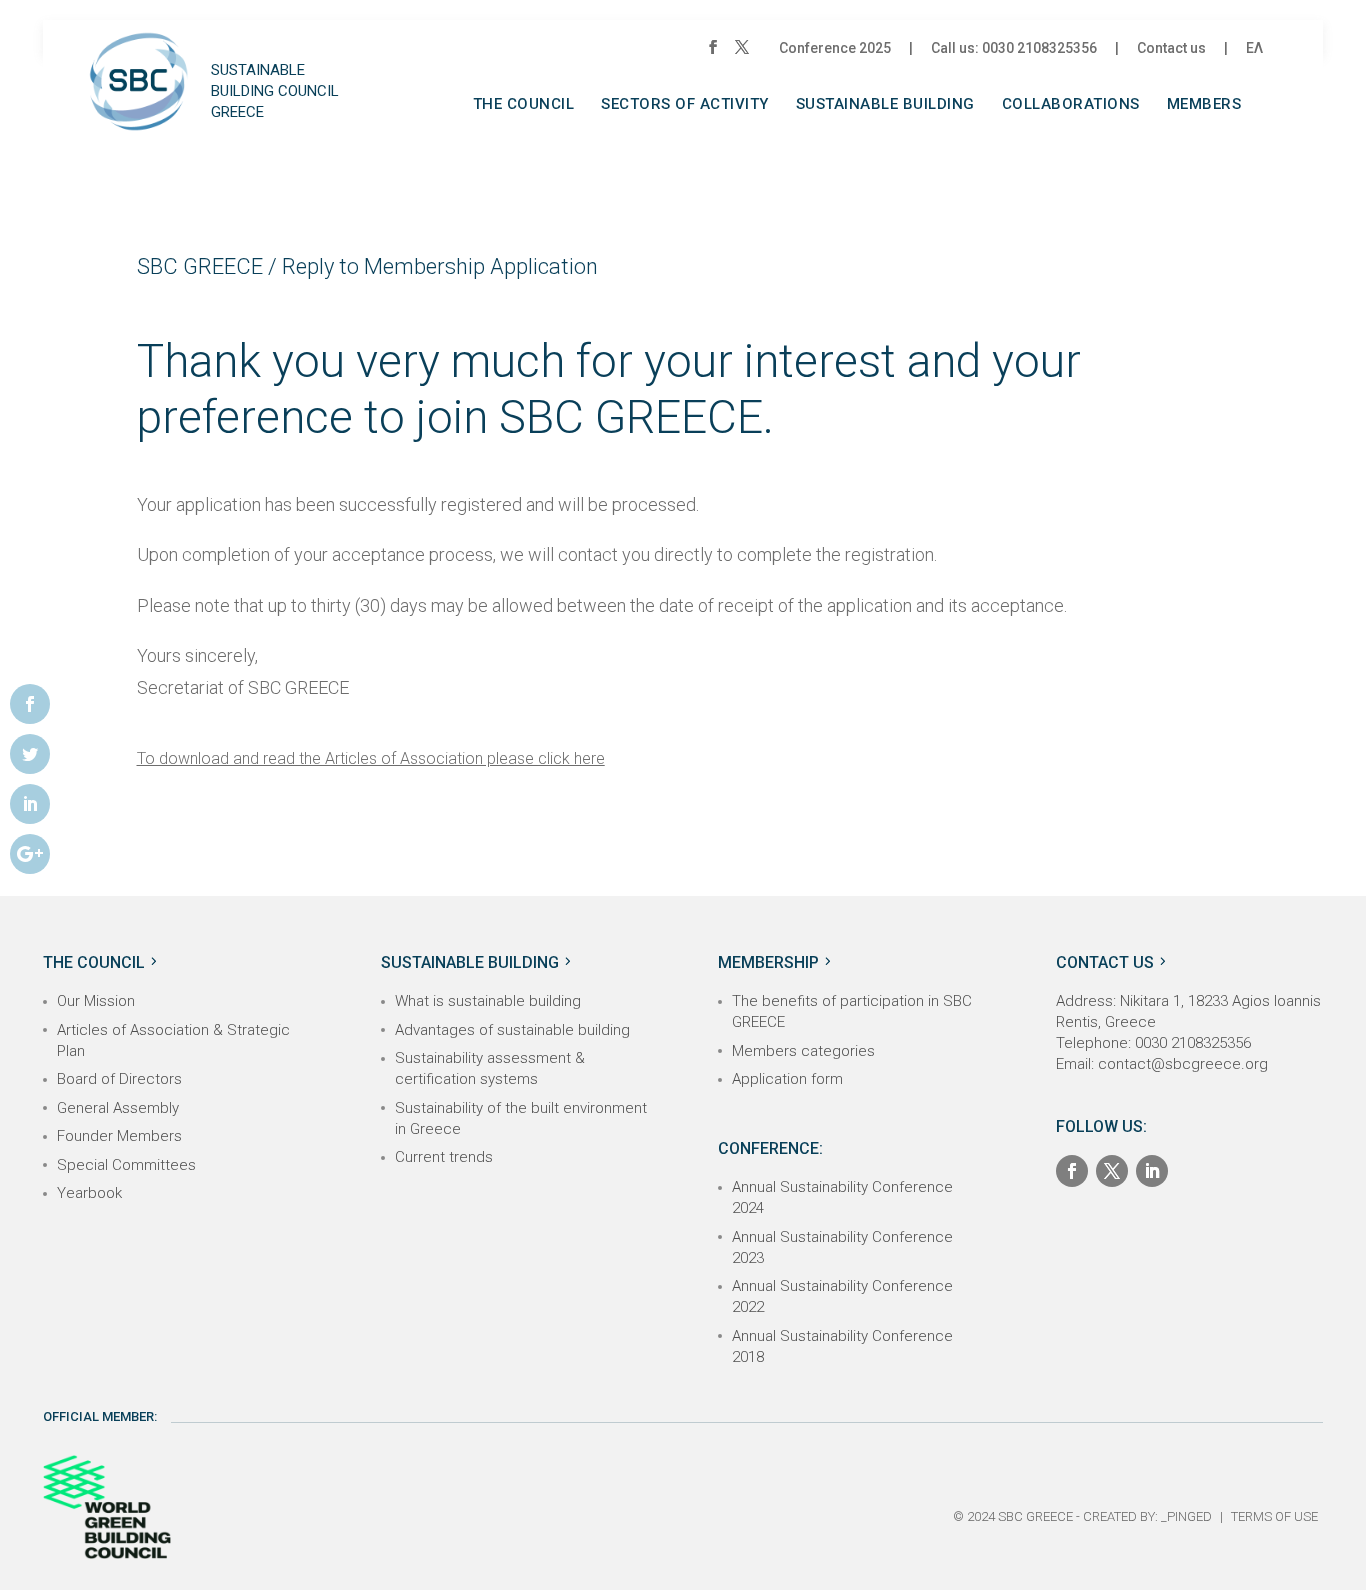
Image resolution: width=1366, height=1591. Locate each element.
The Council (524, 105)
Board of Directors (119, 1079)
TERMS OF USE (1274, 1516)
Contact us (1171, 48)
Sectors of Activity (685, 105)
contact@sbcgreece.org (1183, 1064)
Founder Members (119, 1136)
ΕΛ (1254, 48)
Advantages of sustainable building (512, 1030)
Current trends (444, 1157)
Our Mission (96, 1001)
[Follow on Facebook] (1072, 1171)
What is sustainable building (488, 1001)
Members (1204, 105)
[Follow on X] (1112, 1171)
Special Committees (126, 1165)
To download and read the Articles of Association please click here (371, 758)
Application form (787, 1079)
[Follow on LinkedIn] (1152, 1171)
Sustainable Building (885, 105)
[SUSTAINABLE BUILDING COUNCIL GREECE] (138, 97)
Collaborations (1071, 105)
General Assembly (118, 1108)
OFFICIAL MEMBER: (100, 1416)
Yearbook (89, 1193)
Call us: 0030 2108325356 (1014, 48)
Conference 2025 (835, 48)
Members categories (803, 1051)
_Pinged (1186, 1516)
